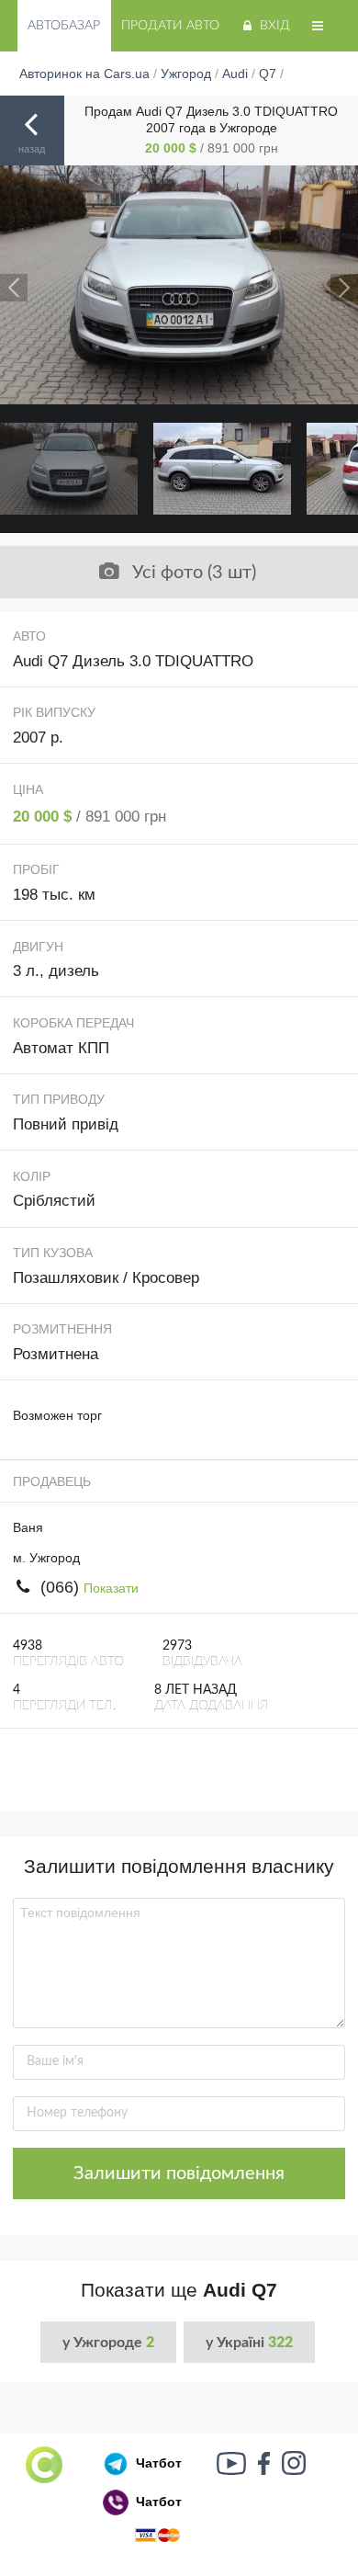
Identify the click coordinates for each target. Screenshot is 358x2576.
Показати (111, 1588)
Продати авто (170, 26)
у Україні (249, 2343)
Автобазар (64, 26)
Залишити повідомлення (179, 2173)
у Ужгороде (108, 2343)
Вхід (275, 26)
